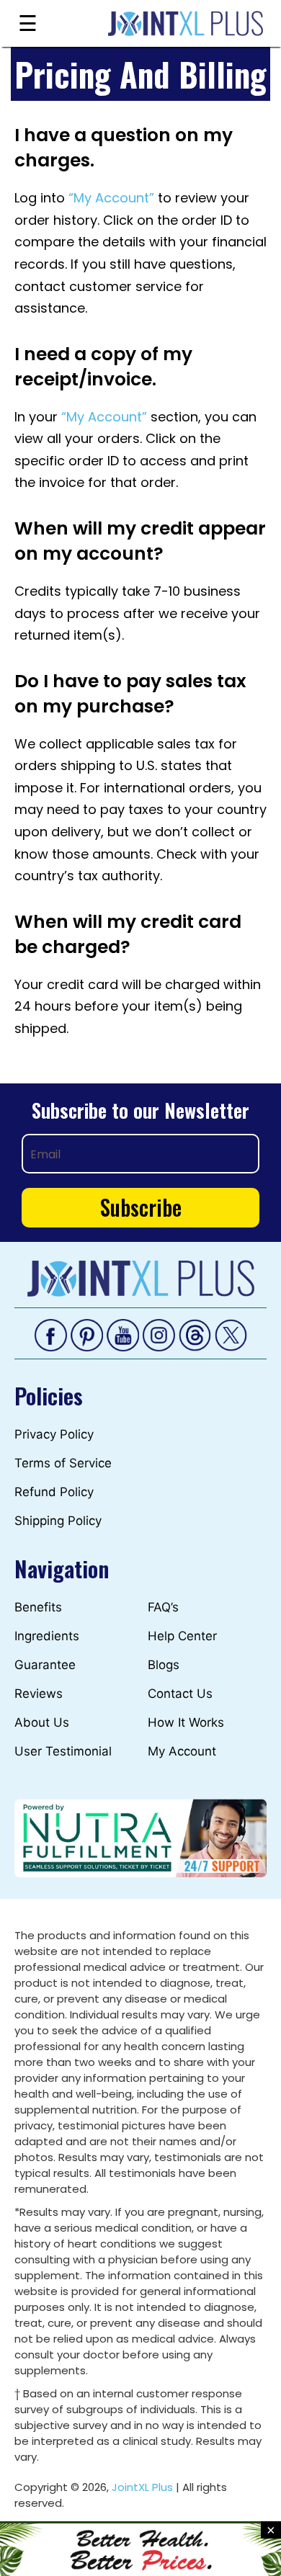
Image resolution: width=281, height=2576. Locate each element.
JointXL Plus (142, 2487)
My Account (182, 1751)
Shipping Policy (58, 1521)
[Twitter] (231, 1334)
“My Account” (111, 198)
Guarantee (45, 1665)
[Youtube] (123, 1334)
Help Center (182, 1636)
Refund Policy (54, 1492)
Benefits (38, 1607)
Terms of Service (63, 1463)
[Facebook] (51, 1334)
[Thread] (195, 1334)
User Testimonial (63, 1751)
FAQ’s (163, 1607)
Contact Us (180, 1694)
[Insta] (159, 1334)
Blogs (164, 1665)
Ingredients (47, 1636)
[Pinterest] (87, 1334)
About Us (42, 1722)
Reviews (39, 1694)
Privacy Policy (54, 1434)
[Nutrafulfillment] (140, 1837)
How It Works (186, 1722)
